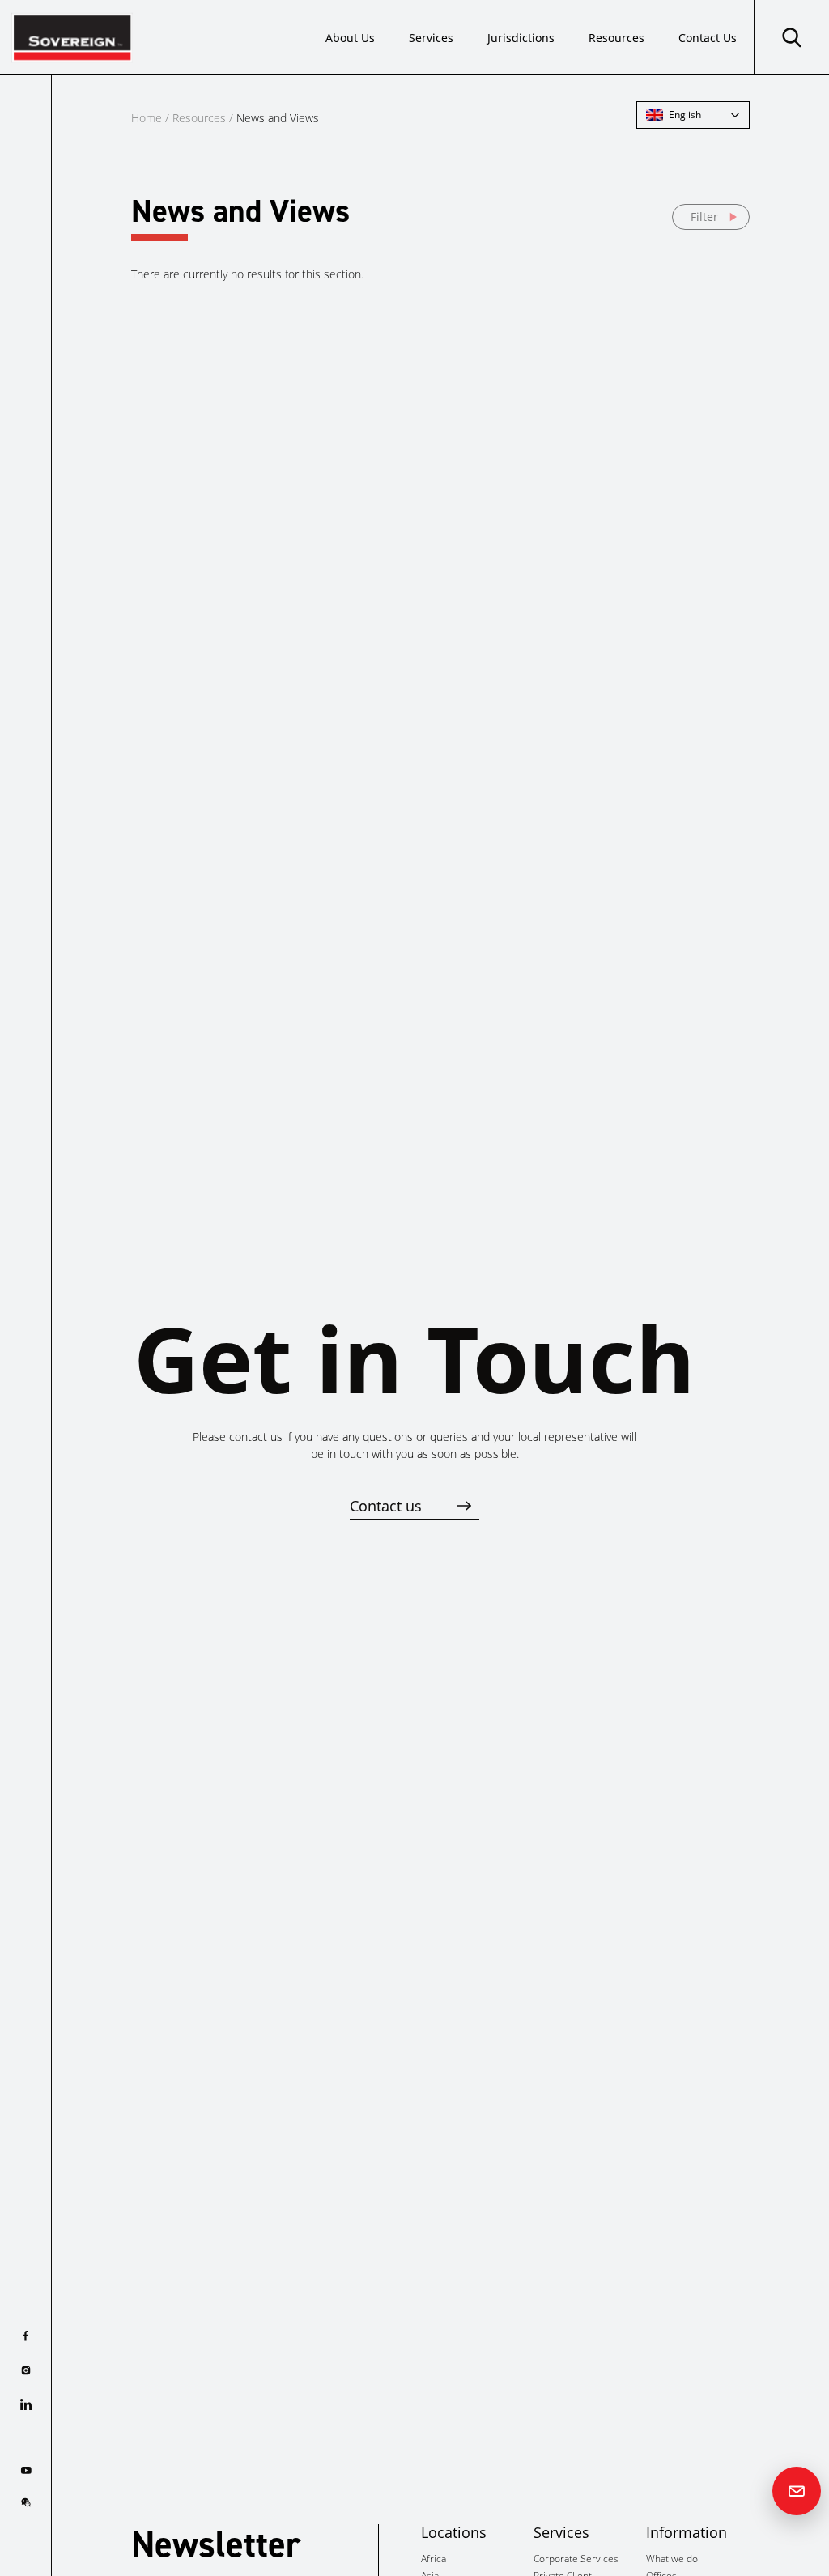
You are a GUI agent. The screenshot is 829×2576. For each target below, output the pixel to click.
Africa (434, 2559)
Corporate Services (576, 2559)
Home (147, 118)
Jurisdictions (521, 38)
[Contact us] (797, 2491)
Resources (616, 38)
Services (431, 38)
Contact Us (708, 38)
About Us (350, 38)
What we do (672, 2559)
